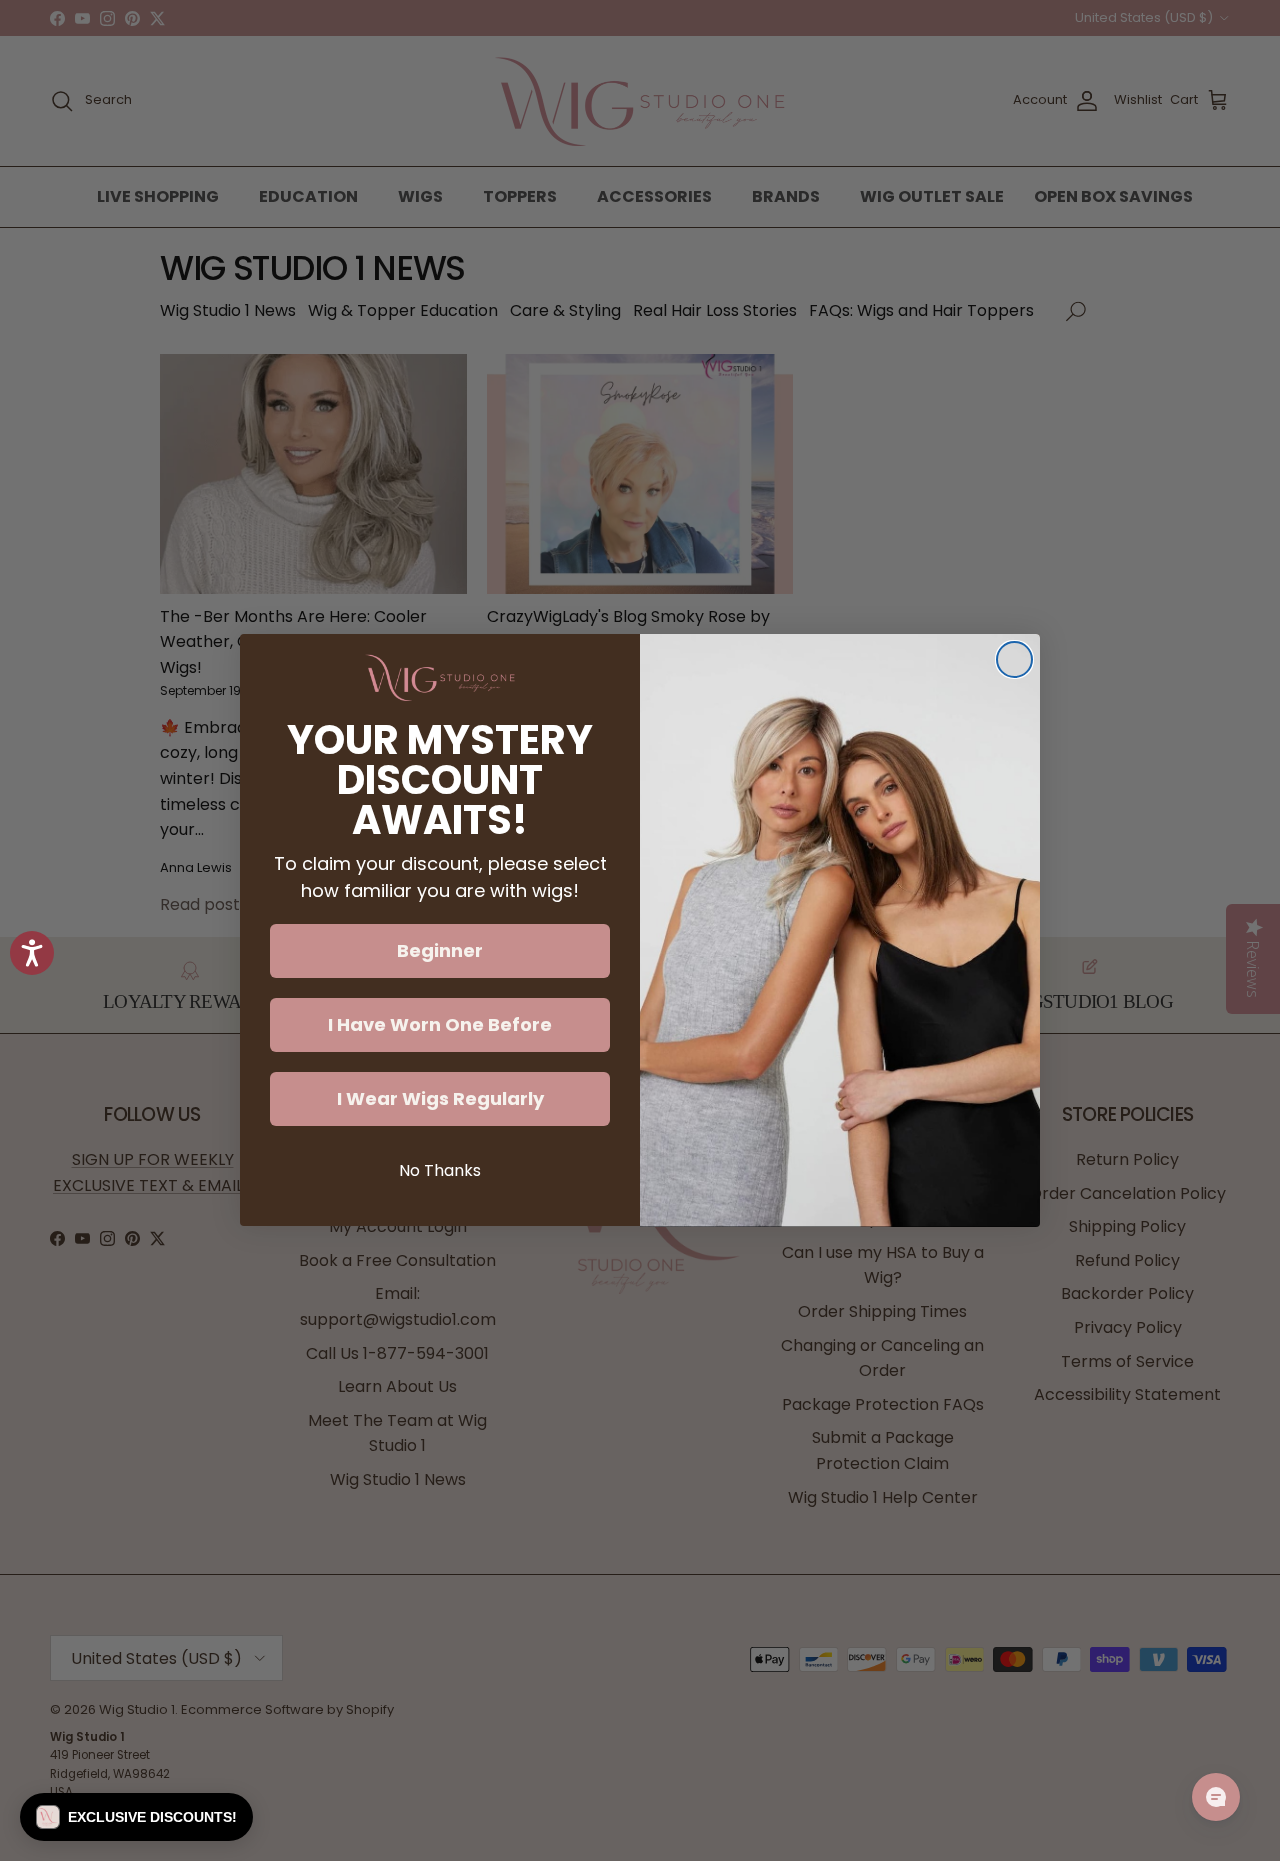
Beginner (440, 951)
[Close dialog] (1014, 659)
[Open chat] (1216, 1797)
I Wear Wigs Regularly (440, 1099)
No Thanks (440, 1171)
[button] (136, 1817)
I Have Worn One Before (440, 1025)
